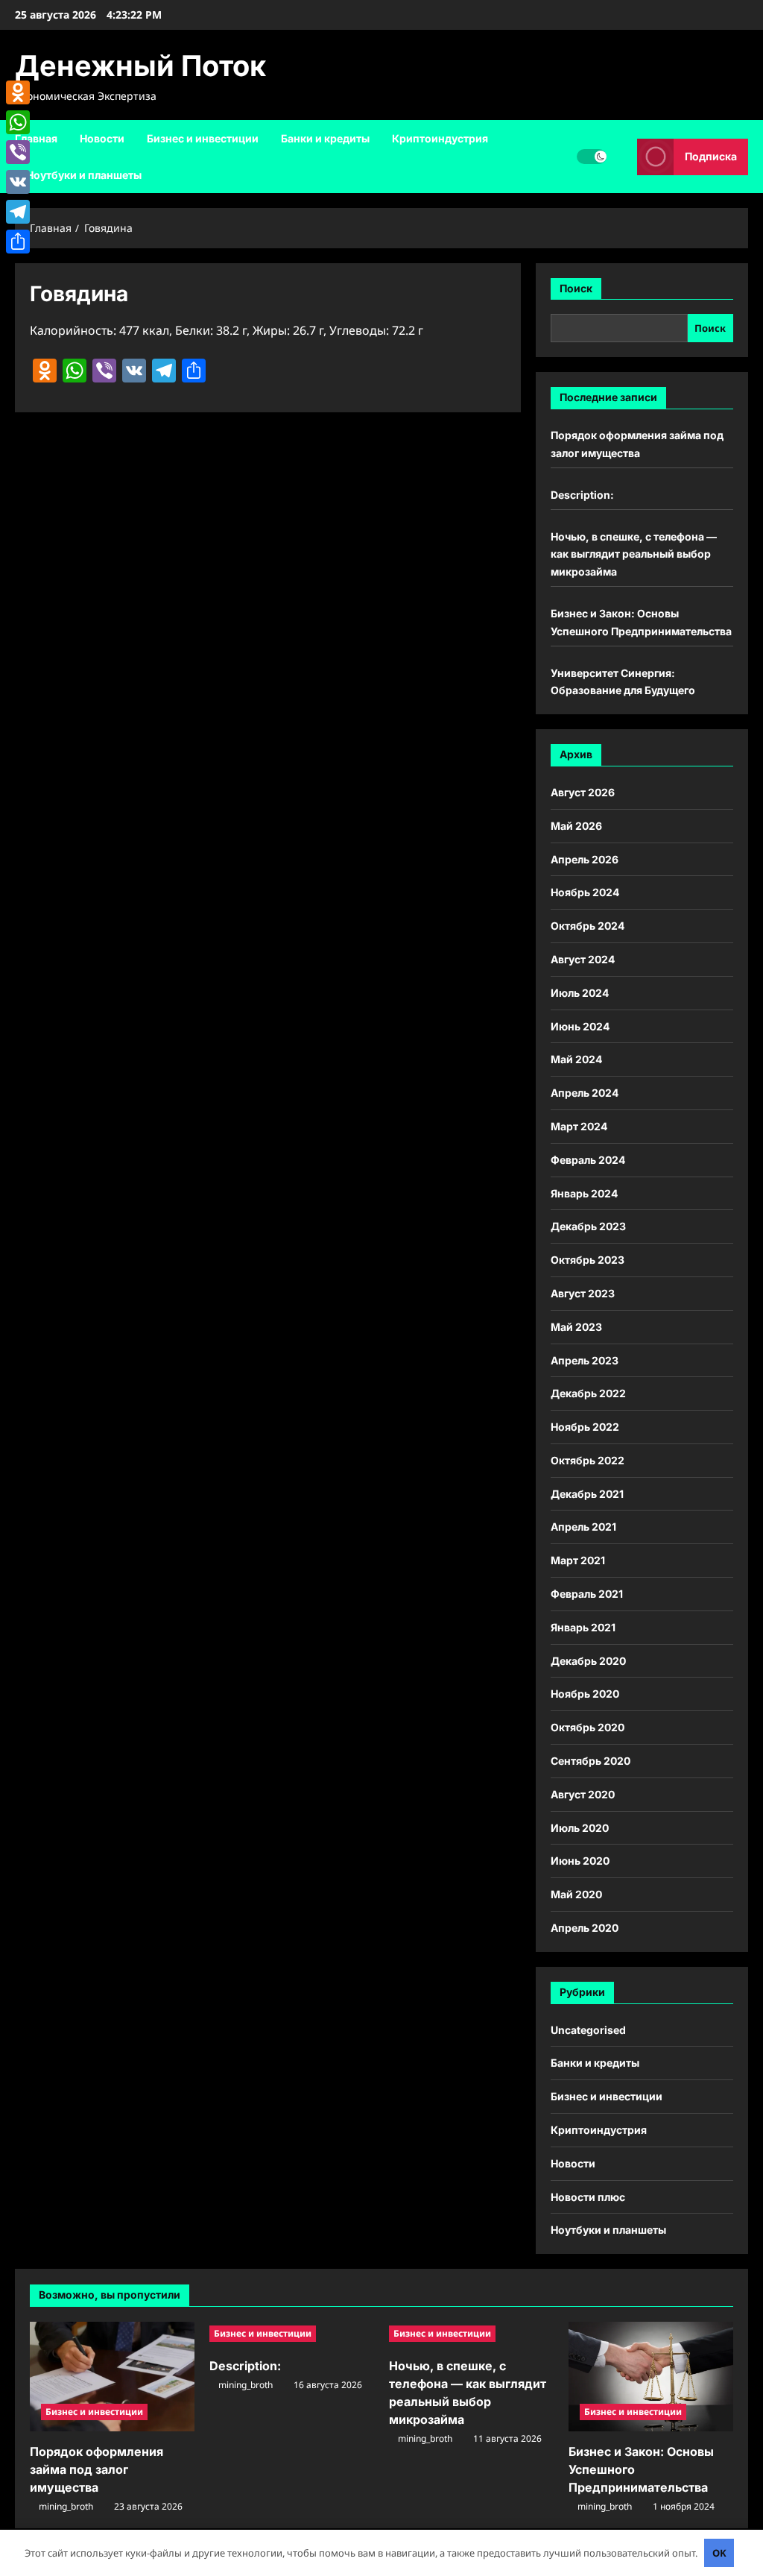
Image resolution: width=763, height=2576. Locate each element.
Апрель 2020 (585, 1928)
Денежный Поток (140, 66)
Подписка (711, 156)
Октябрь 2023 (588, 1260)
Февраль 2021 (587, 1594)
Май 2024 (576, 1059)
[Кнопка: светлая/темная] (592, 157)
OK (719, 2553)
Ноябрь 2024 (585, 892)
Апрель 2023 (585, 1360)
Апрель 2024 (585, 1093)
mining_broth (66, 2506)
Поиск (576, 288)
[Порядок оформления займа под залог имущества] (112, 2377)
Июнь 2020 (580, 1861)
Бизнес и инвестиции (203, 138)
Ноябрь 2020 (585, 1694)
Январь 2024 (584, 1193)
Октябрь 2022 (588, 1460)
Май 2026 (576, 826)
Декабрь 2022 (588, 1393)
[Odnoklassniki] (18, 92)
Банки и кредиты (325, 138)
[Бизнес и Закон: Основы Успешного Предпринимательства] (651, 2377)
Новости (102, 138)
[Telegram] (18, 212)
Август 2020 (583, 1794)
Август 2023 (583, 1293)
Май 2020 (576, 1894)
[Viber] (18, 152)
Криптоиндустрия (440, 138)
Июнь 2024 (580, 1026)
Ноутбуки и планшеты (84, 175)
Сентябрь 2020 (591, 1761)
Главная (36, 138)
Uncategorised (588, 2030)
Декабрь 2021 (587, 1494)
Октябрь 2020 (588, 1727)
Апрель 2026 (585, 859)
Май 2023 (576, 1327)
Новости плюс (588, 2197)
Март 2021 (578, 1560)
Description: (582, 495)
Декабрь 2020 (588, 1661)
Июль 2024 (580, 993)
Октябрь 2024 (588, 926)
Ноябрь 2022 (585, 1427)
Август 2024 (583, 959)
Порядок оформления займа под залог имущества (96, 2469)
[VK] (18, 182)
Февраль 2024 (588, 1160)
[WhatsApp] (18, 122)
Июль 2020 (580, 1828)
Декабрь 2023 (588, 1226)
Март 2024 (579, 1126)
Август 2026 (583, 792)
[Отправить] (18, 242)
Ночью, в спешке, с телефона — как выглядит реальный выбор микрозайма (634, 554)
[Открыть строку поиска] (622, 156)
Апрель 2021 (583, 1527)
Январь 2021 (583, 1627)
